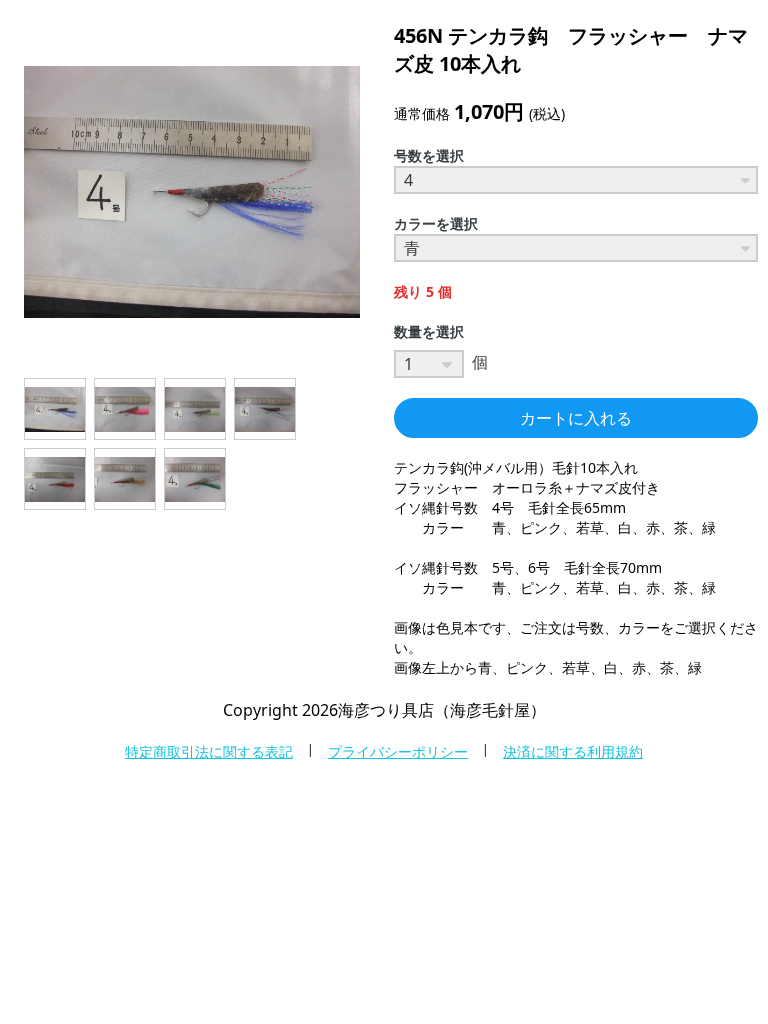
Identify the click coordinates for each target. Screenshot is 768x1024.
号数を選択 (429, 155)
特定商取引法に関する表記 (209, 751)
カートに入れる (576, 418)
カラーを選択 (436, 223)
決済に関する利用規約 (573, 751)
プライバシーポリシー (398, 751)
